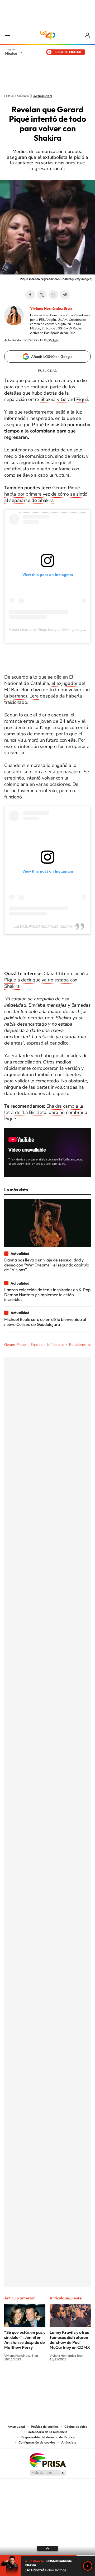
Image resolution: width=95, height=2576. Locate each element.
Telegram (65, 295)
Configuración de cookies (37, 2442)
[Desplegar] (47, 2548)
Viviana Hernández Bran (51, 308)
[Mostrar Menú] (7, 35)
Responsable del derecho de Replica (48, 2437)
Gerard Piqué (15, 1345)
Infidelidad (56, 1345)
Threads (74, 2379)
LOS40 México (47, 35)
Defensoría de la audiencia (47, 2432)
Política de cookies (45, 2427)
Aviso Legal (16, 2427)
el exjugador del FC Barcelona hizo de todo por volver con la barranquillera (47, 690)
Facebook (30, 295)
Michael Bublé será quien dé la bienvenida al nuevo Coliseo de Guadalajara (45, 1322)
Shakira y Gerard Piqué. (65, 399)
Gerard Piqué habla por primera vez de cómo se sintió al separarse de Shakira (46, 494)
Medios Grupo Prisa (48, 2473)
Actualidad (42, 96)
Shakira (36, 1345)
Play (88, 2566)
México (11, 53)
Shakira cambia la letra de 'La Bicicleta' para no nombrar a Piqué (46, 1112)
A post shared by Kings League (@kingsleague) (48, 629)
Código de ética (76, 2427)
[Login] (88, 35)
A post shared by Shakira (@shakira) (47, 926)
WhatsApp (53, 295)
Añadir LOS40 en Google (52, 357)
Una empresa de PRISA (47, 2460)
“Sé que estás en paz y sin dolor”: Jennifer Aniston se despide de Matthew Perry (25, 2340)
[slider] (47, 2555)
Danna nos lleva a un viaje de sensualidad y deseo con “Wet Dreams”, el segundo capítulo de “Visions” (47, 1265)
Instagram (42, 2379)
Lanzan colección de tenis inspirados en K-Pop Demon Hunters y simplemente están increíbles (47, 1294)
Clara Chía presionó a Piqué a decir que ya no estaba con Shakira (46, 980)
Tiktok (21, 2379)
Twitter (42, 295)
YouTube (32, 2379)
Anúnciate (69, 2442)
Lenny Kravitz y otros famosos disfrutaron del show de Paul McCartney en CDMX (70, 2340)
